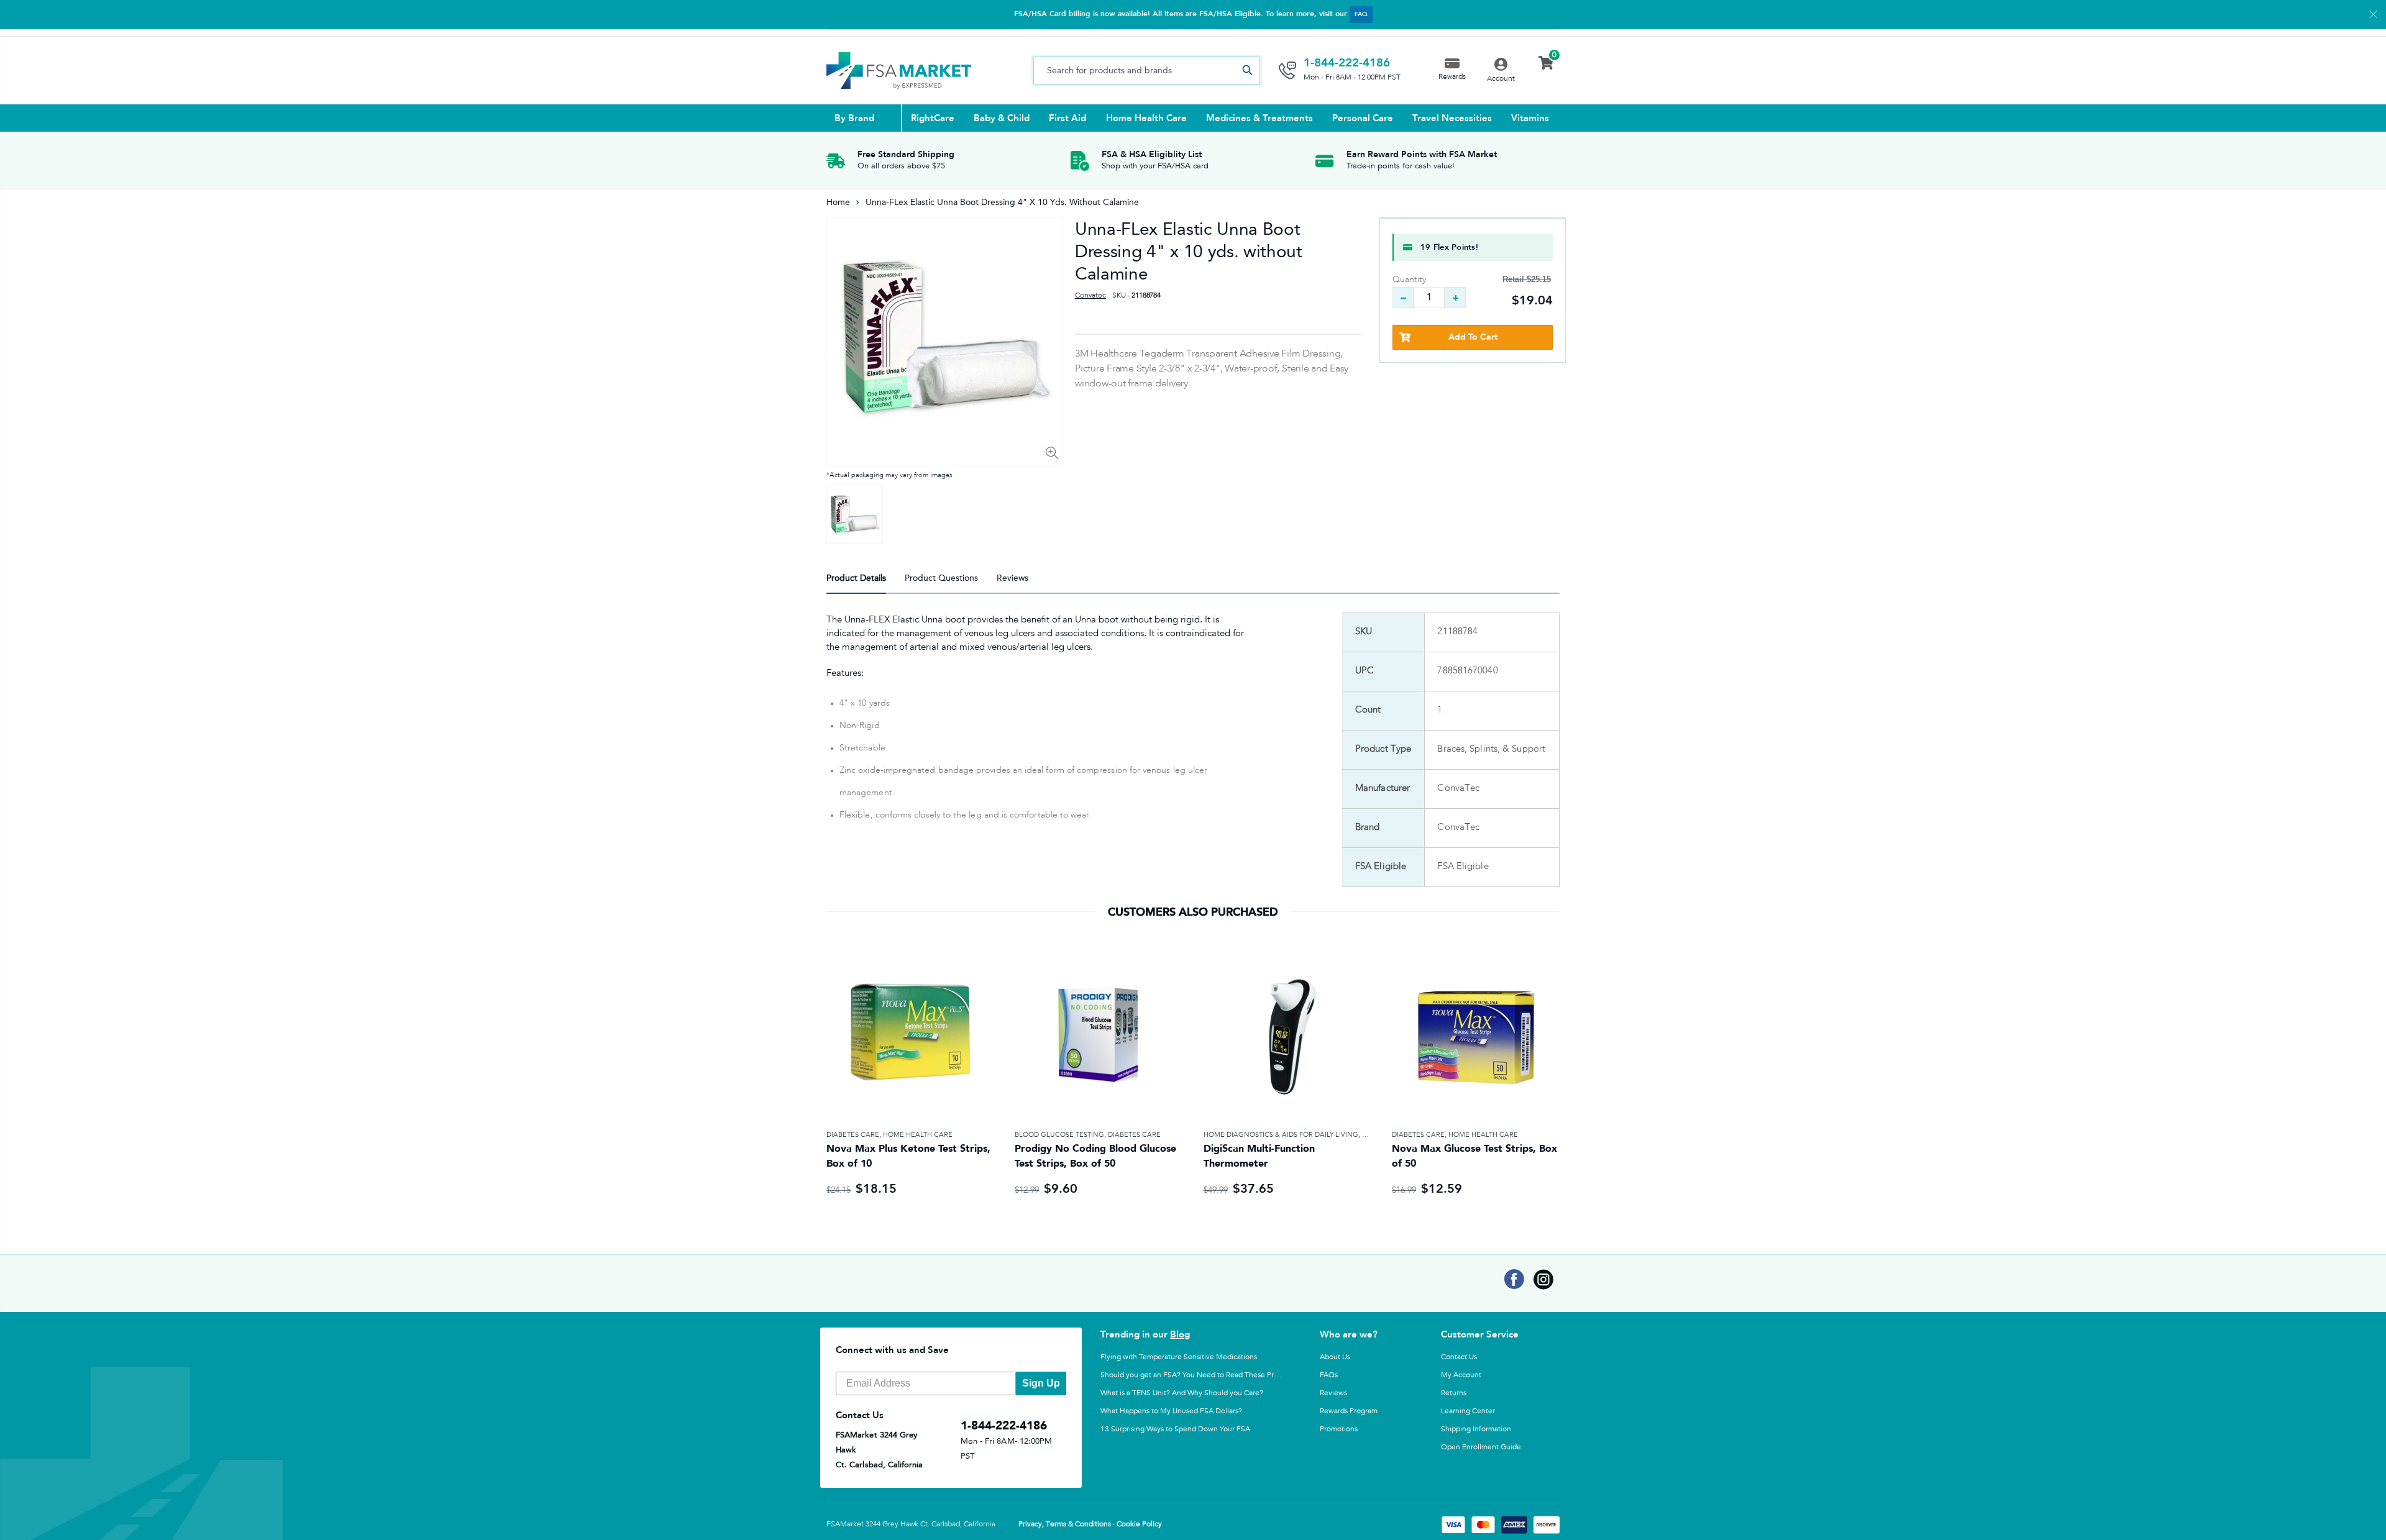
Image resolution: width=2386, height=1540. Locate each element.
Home (838, 202)
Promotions (1339, 1429)
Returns (1454, 1393)
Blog (1180, 1334)
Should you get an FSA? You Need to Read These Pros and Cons (1207, 1375)
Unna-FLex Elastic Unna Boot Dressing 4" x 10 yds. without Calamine (1189, 251)
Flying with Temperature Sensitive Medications (1179, 1357)
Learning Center (1468, 1411)
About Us (1335, 1357)
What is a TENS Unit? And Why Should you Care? (1182, 1393)
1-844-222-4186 (1347, 63)
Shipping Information (1476, 1429)
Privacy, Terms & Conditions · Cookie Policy (1090, 1524)
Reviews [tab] (1012, 578)
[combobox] (1147, 71)
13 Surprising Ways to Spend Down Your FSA (1175, 1429)
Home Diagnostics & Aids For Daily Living (1281, 1135)
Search (1247, 71)
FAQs (1329, 1375)
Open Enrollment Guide (1481, 1447)
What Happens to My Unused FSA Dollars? (1171, 1411)
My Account (1461, 1375)
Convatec (1090, 296)
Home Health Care (918, 1135)
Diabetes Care (853, 1135)
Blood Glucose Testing (1059, 1135)
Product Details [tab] (856, 578)
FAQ (1361, 14)
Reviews (1333, 1393)
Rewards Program (1349, 1411)
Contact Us (1459, 1357)
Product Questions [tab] (941, 578)
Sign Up (1041, 1383)
